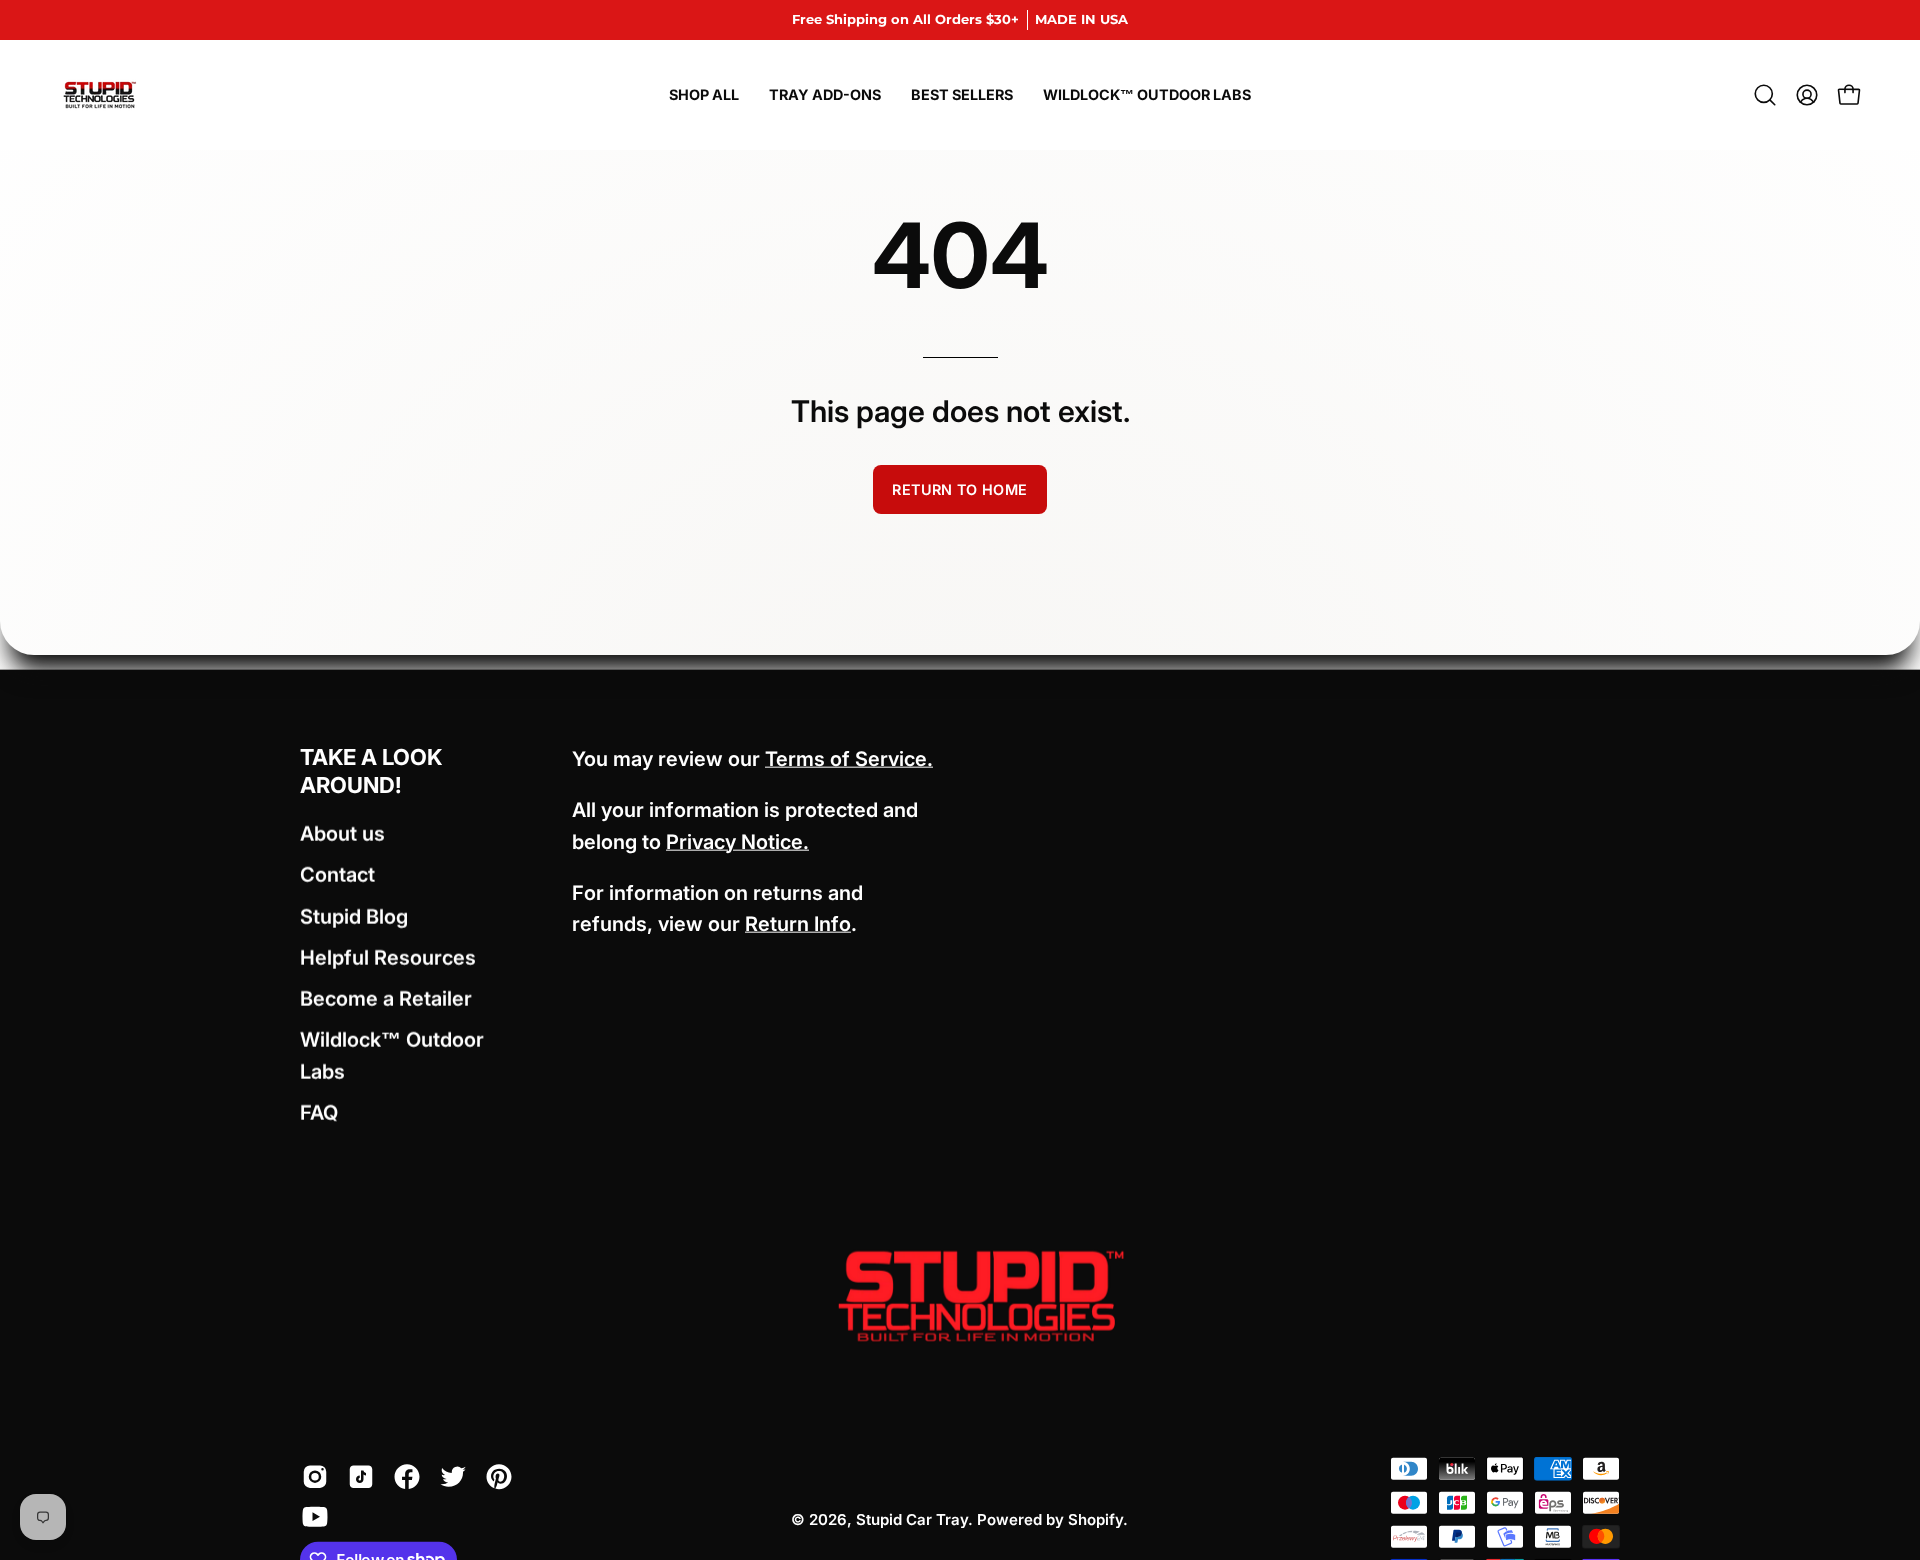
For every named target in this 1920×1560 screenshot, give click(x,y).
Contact (337, 875)
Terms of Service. (849, 759)
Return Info (798, 924)
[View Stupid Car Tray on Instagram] (315, 1476)
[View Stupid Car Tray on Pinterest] (499, 1476)
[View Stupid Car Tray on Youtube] (315, 1516)
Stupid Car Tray (912, 1518)
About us (342, 834)
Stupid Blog (354, 916)
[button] (1765, 95)
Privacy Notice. (737, 841)
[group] (960, 20)
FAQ (319, 1112)
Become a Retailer (386, 999)
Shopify (1095, 1518)
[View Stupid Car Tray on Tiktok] (361, 1476)
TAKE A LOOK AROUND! (371, 771)
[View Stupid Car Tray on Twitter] (453, 1476)
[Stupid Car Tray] (100, 95)
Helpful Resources (388, 957)
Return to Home (959, 489)
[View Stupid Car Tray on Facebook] (407, 1476)
